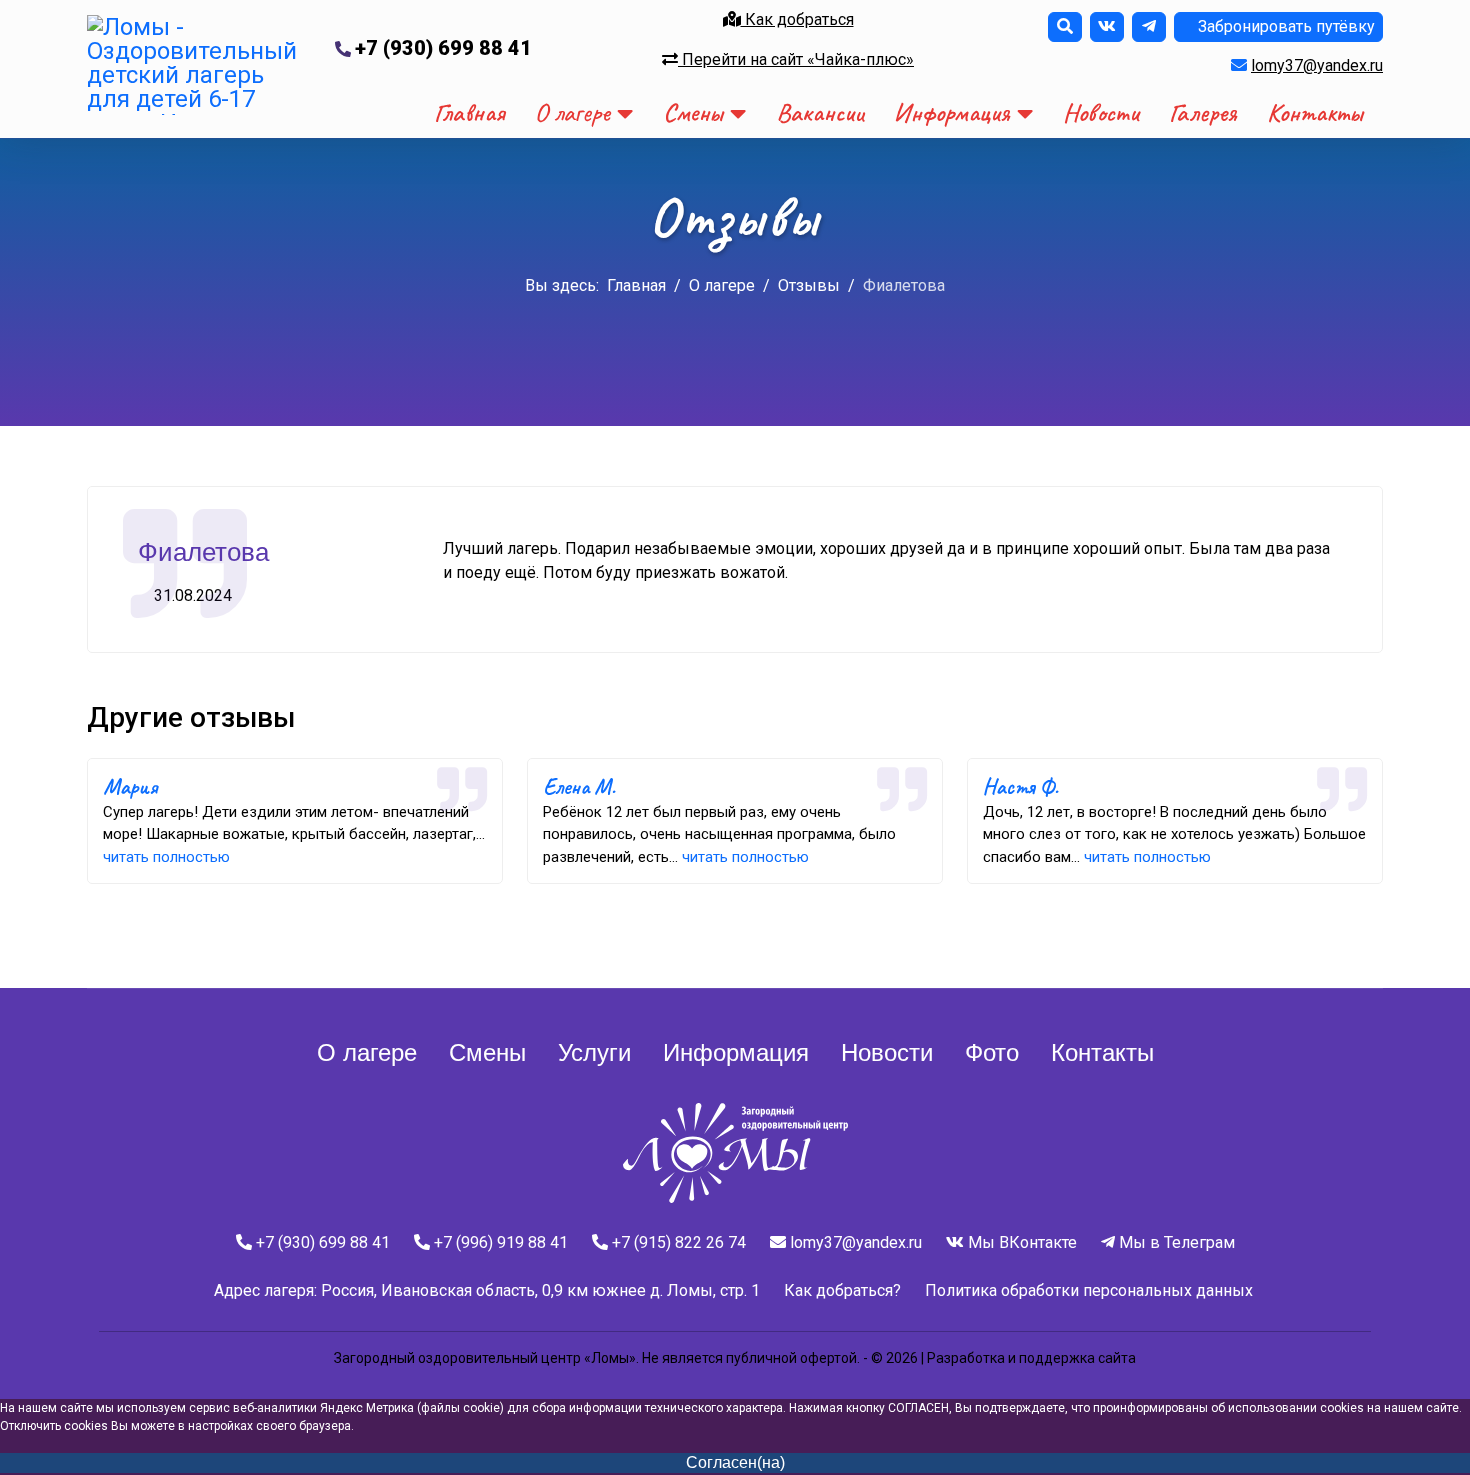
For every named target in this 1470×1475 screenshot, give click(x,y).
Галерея (1203, 112)
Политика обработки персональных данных (1089, 1290)
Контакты (1315, 112)
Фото (992, 1052)
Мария (130, 787)
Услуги (594, 1052)
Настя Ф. (1020, 787)
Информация (952, 112)
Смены (693, 112)
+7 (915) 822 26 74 (679, 1242)
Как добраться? (842, 1290)
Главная (469, 112)
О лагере (572, 112)
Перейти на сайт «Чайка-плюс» (796, 59)
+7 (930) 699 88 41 (443, 48)
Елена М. (579, 787)
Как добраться (797, 19)
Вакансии (820, 112)
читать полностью (166, 857)
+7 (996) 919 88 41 (501, 1242)
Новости (1101, 112)
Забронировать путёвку (1284, 26)
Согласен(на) (735, 1462)
